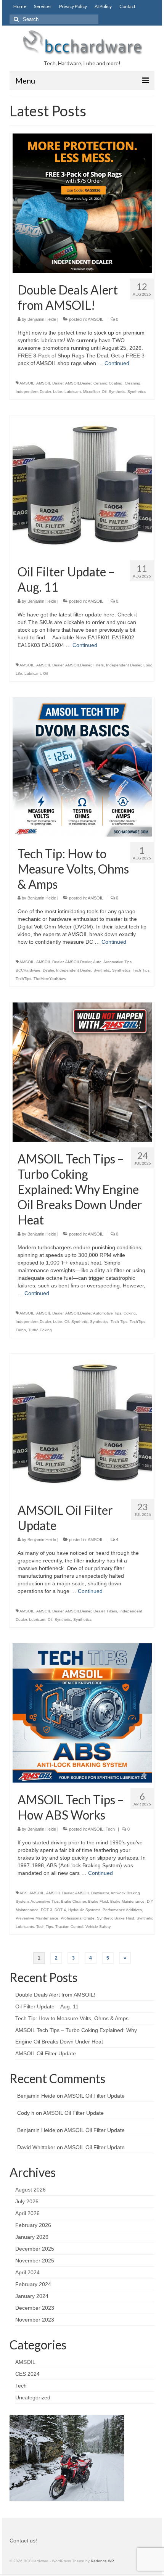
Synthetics (137, 392)
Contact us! (23, 2541)
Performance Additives (122, 1910)
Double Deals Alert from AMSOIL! (55, 1995)
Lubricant (73, 392)
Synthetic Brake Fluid (116, 1918)
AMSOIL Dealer (50, 383)
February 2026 (33, 2225)
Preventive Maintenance (37, 1918)
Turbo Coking (40, 1330)
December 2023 (35, 2308)
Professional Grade (78, 1918)
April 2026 (27, 2213)
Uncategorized (33, 2397)
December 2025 (35, 2249)
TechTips (23, 979)
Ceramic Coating (108, 383)
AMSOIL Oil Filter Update (46, 2053)
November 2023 (35, 2320)
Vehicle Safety (98, 1927)
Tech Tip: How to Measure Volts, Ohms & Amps (72, 2018)
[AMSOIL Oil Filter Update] (82, 1423)
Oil (104, 392)
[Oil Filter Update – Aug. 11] (82, 484)
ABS (23, 1893)
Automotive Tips (117, 962)
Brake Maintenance (127, 1901)
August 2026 (31, 2190)
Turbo (21, 1330)
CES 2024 (27, 2374)
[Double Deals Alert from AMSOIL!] (82, 203)
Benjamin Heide (42, 319)
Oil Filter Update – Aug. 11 (47, 2006)
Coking (130, 1313)
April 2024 (27, 2272)
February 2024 (33, 2284)
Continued (117, 363)
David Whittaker (36, 2147)
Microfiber (91, 392)
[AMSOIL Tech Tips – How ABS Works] (82, 1712)
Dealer (48, 970)
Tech (110, 1829)
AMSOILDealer (78, 383)
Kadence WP (102, 2561)
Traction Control (69, 1927)
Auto (97, 962)
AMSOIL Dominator (92, 1893)
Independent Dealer (33, 392)
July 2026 (27, 2201)
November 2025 (35, 2261)
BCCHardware (28, 970)
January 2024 (32, 2296)
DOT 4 (60, 1910)
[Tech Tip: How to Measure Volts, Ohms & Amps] (82, 766)
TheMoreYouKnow (50, 979)
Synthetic (117, 392)
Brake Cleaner (73, 1901)
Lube (58, 392)
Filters (99, 665)
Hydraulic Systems (84, 1910)
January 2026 (32, 2237)
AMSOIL (96, 319)
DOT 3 (47, 1910)
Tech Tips (141, 970)
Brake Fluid (98, 1901)
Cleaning (133, 383)
